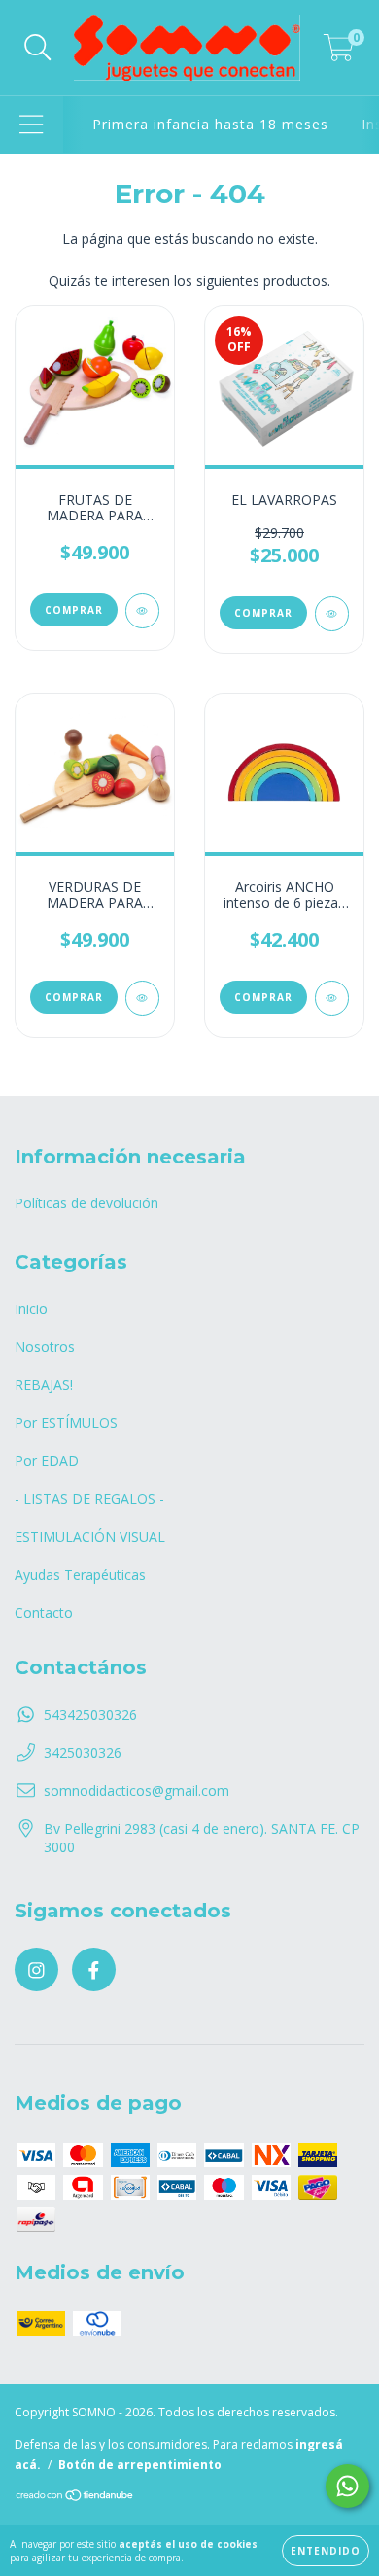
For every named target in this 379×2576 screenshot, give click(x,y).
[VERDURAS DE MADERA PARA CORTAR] (142, 998)
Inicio (31, 1309)
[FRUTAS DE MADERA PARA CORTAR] (142, 611)
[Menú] (32, 125)
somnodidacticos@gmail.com (137, 1790)
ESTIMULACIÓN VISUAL (90, 1537)
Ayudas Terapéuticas (80, 1574)
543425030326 (90, 1715)
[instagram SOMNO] (36, 1969)
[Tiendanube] (75, 2498)
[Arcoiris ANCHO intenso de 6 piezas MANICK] (332, 998)
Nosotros (45, 1347)
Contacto (44, 1612)
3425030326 (83, 1753)
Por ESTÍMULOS (66, 1423)
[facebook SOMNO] (94, 1969)
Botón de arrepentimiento (140, 2465)
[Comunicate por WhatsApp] (347, 2486)
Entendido (326, 2551)
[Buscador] (38, 48)
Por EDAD (47, 1461)
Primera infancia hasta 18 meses (210, 124)
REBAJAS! (44, 1385)
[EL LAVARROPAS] (332, 614)
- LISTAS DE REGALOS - (89, 1499)
